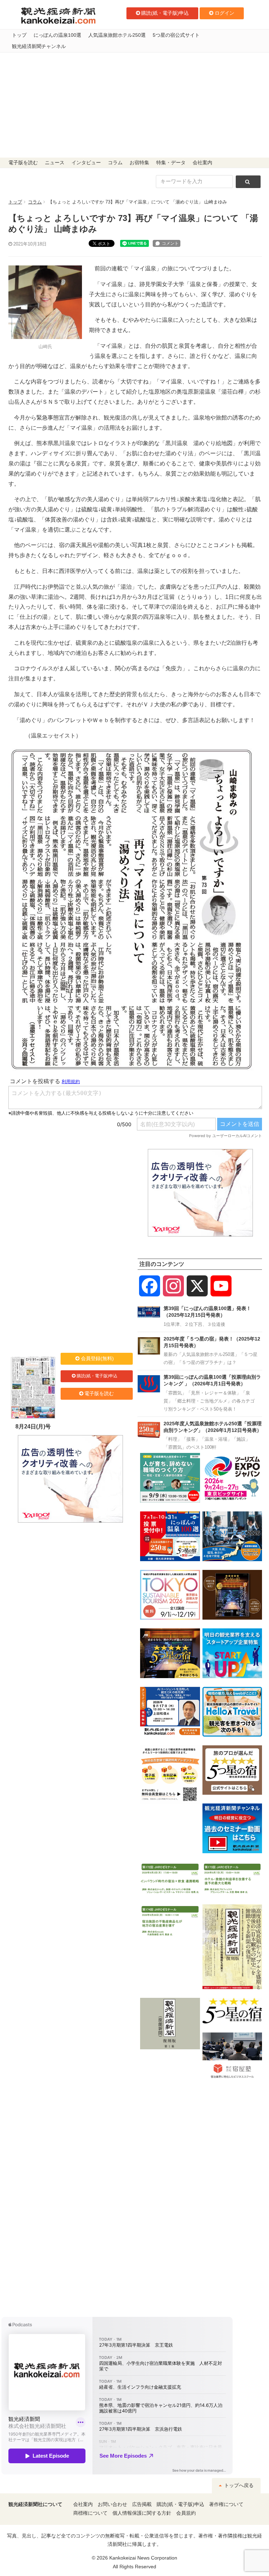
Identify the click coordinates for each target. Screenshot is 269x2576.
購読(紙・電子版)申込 (165, 13)
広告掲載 (142, 2504)
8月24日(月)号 (33, 1427)
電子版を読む (23, 163)
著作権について (226, 2504)
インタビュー (86, 163)
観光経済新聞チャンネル (39, 46)
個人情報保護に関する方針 (142, 2513)
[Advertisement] (134, 105)
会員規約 (186, 2513)
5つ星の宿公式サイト (176, 35)
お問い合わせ (112, 2504)
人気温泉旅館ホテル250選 (117, 35)
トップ (19, 35)
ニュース (55, 163)
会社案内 (202, 163)
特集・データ (171, 163)
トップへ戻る (238, 2485)
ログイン (225, 13)
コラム (115, 163)
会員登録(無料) (97, 1358)
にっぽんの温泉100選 (57, 35)
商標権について (90, 2513)
